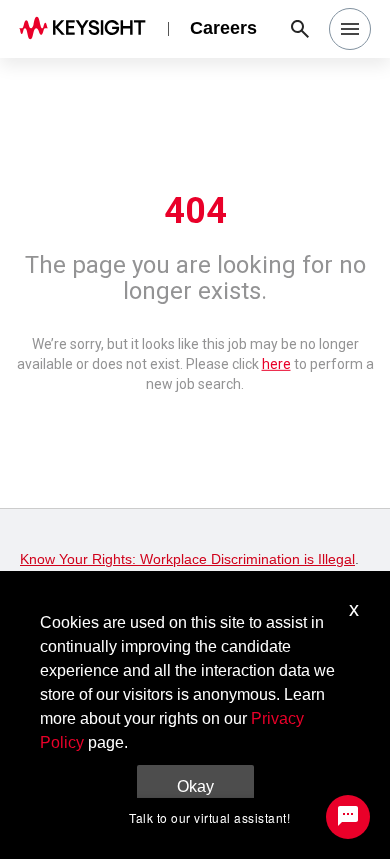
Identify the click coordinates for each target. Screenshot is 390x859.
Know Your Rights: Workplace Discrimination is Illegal (187, 559)
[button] (350, 29)
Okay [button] (195, 786)
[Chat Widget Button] (348, 817)
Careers (223, 28)
